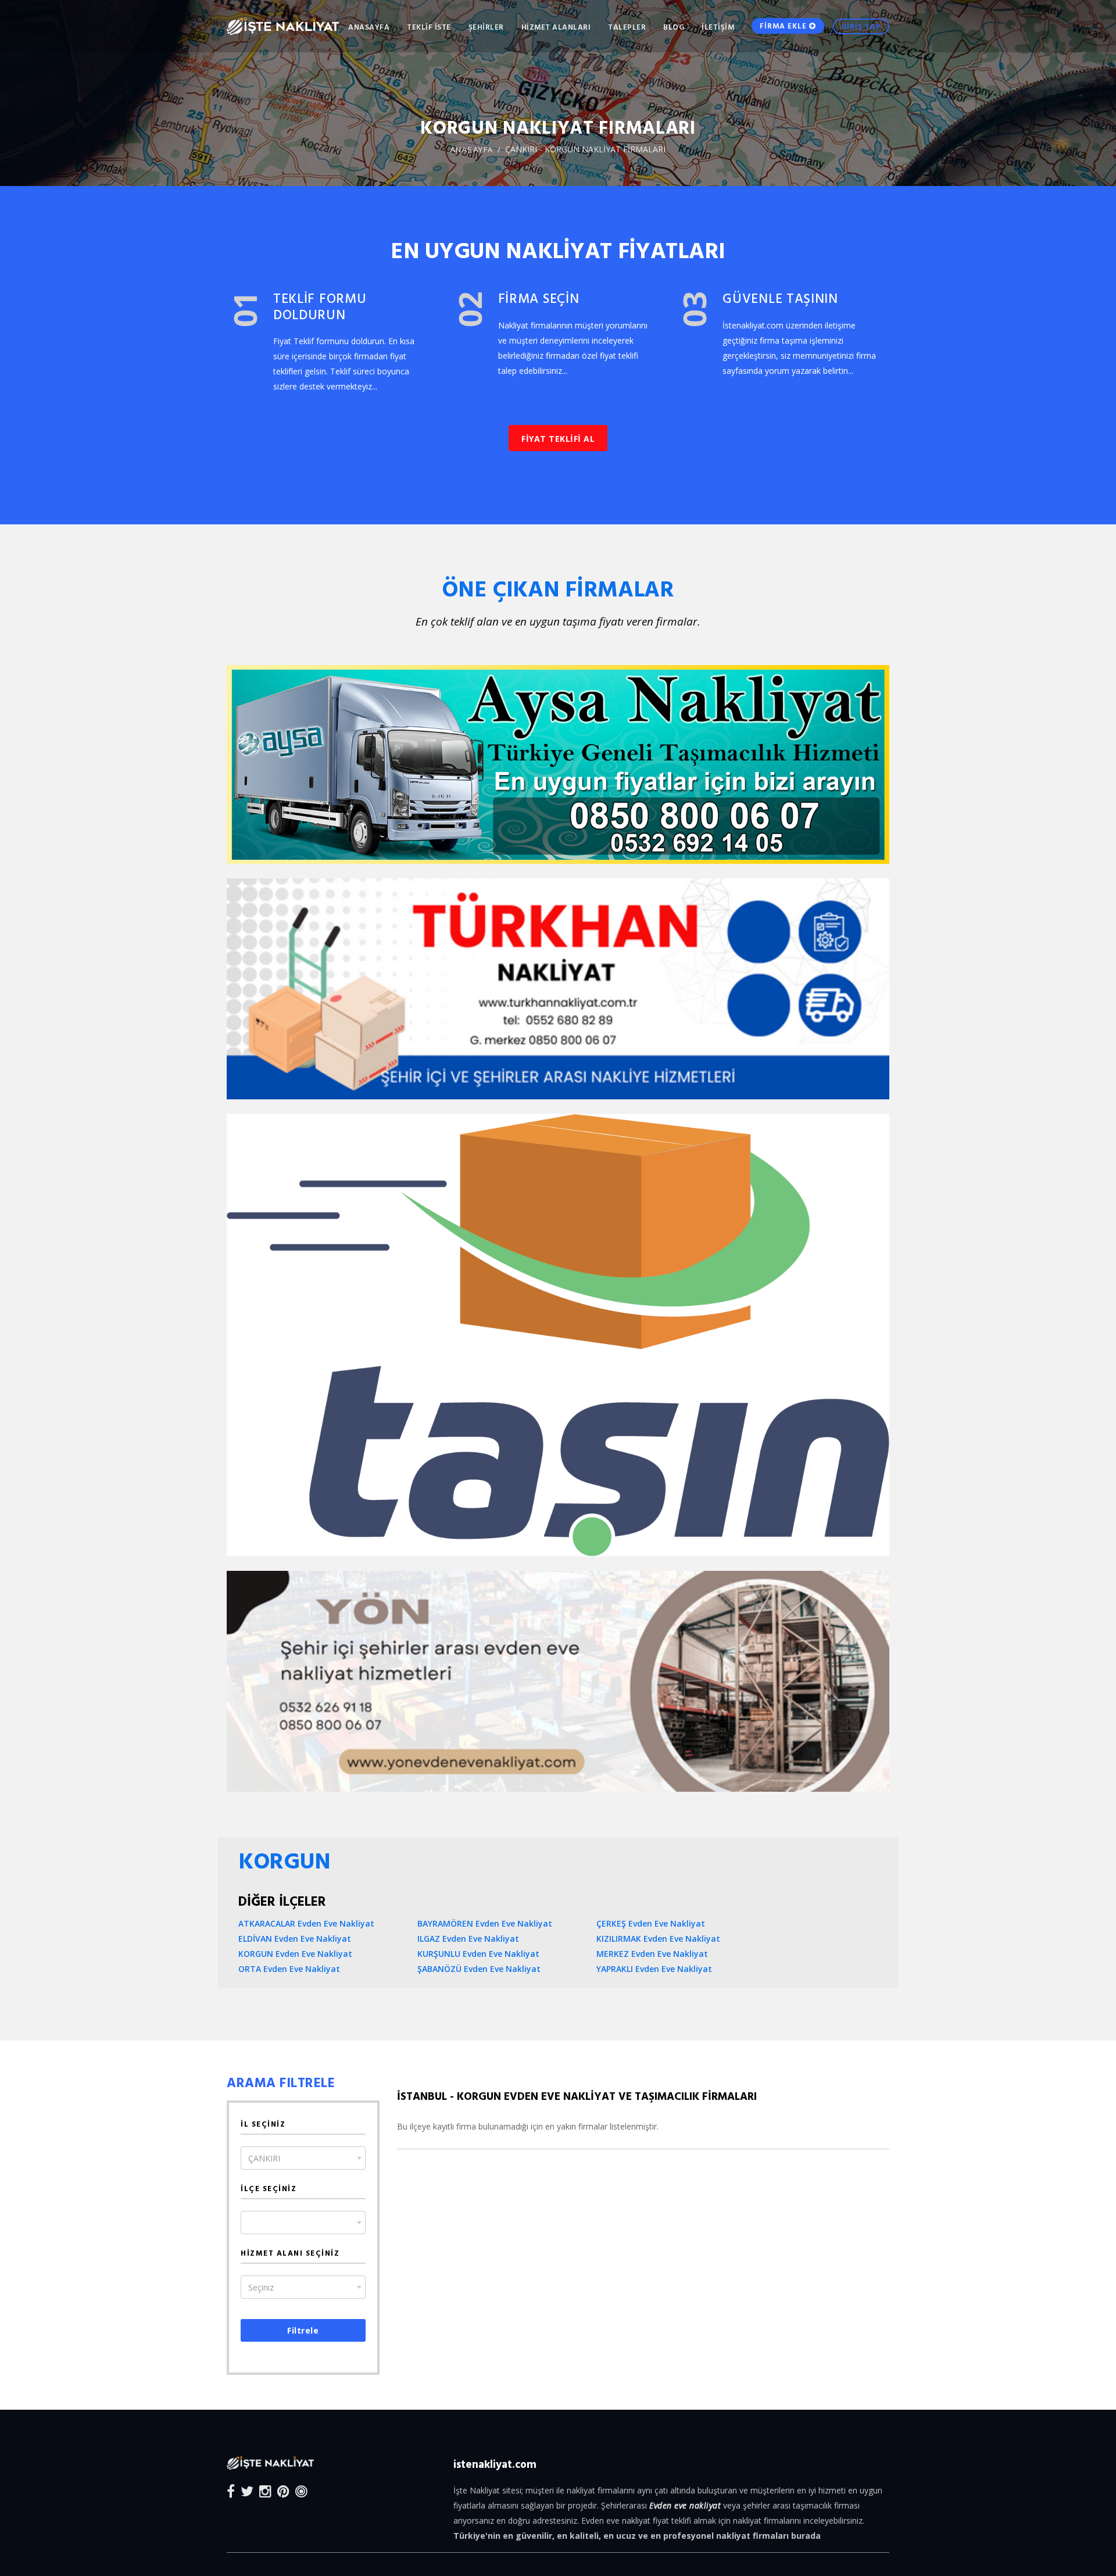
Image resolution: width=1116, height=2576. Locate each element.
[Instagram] (265, 2491)
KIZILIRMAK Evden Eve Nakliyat (658, 1939)
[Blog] (301, 2491)
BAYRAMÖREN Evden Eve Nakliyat (485, 1923)
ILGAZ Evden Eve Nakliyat (468, 1939)
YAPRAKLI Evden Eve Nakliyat (654, 1969)
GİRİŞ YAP (861, 26)
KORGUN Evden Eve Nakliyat (295, 1954)
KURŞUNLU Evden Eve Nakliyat (478, 1954)
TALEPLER (627, 27)
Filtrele (303, 2330)
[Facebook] (231, 2491)
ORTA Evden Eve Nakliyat (289, 1969)
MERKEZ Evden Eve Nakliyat (652, 1954)
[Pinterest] (283, 2491)
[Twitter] (247, 2491)
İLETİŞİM (718, 27)
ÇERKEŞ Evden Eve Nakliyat (651, 1923)
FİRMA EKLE (784, 26)
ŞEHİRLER (486, 27)
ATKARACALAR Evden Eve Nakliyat (306, 1923)
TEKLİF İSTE (429, 27)
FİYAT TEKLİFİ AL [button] (558, 439)
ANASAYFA (369, 27)
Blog (674, 27)
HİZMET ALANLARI (556, 27)
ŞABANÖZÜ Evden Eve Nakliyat (479, 1969)
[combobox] (303, 2158)
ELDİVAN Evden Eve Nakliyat (295, 1939)
